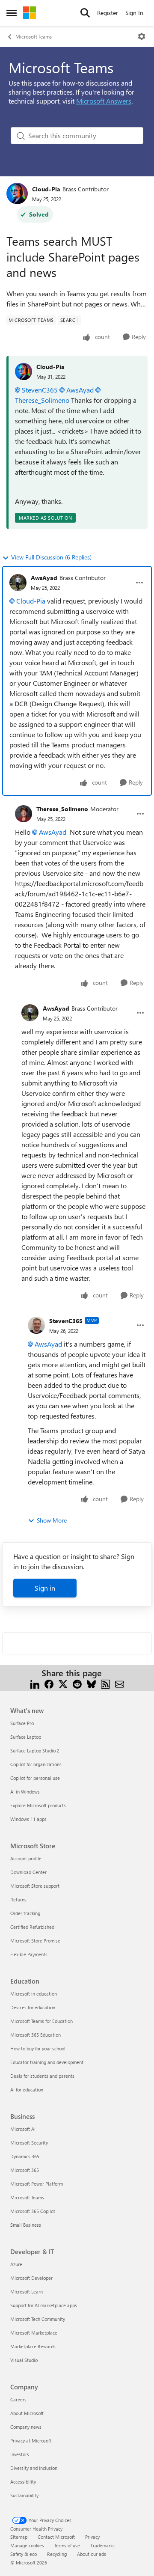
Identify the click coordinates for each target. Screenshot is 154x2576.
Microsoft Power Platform (37, 2184)
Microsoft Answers (104, 101)
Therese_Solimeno (62, 809)
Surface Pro (22, 1723)
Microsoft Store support (35, 1886)
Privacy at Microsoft (31, 2441)
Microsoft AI (23, 2129)
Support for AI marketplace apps (44, 2305)
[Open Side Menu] (12, 13)
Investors (20, 2454)
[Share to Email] (120, 1683)
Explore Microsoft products (38, 1805)
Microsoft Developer (31, 2278)
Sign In (134, 13)
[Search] (85, 13)
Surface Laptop (26, 1737)
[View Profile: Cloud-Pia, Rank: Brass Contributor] (17, 193)
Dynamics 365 (25, 2156)
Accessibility (23, 2482)
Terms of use (67, 2545)
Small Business (26, 2225)
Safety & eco (24, 2554)
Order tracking (25, 1913)
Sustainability (24, 2495)
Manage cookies (27, 2545)
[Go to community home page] (30, 13)
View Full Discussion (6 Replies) (51, 557)
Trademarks (102, 2545)
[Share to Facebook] (49, 1683)
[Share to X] (63, 1683)
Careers (18, 2399)
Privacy (92, 2537)
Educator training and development (47, 2062)
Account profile (26, 1858)
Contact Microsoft (56, 2537)
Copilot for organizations (36, 1764)
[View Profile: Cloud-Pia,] (24, 372)
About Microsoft (27, 2413)
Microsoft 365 (25, 2170)
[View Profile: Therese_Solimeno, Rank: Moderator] (24, 814)
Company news (26, 2427)
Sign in (45, 1588)
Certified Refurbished (32, 1927)
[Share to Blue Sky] (91, 1683)
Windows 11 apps (28, 1819)
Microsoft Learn (27, 2292)
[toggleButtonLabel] (142, 36)
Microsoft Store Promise (35, 1941)
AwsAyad (80, 390)
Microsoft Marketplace (34, 2333)
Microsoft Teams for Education (41, 2021)
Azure (16, 2264)
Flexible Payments (29, 1954)
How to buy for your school (38, 2048)
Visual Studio (24, 2360)
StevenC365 (40, 390)
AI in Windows (25, 1792)
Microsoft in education (34, 1994)
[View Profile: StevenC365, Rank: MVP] (36, 1325)
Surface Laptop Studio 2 (35, 1751)
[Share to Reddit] (77, 1683)
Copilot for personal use (35, 1778)
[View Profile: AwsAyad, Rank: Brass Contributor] (18, 583)
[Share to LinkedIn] (35, 1683)
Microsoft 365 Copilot (33, 2211)
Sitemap (19, 2537)
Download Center (28, 1872)
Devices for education (33, 2007)
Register (108, 13)
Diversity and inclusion (34, 2468)
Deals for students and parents (42, 2076)
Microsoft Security (29, 2143)
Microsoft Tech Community (38, 2319)
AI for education (27, 2090)
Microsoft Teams (34, 36)
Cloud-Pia (46, 189)
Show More (52, 1520)
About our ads (92, 2554)
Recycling (57, 2554)
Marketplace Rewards (33, 2346)
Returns (18, 1899)
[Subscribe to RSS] (105, 1683)
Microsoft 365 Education (36, 2035)
